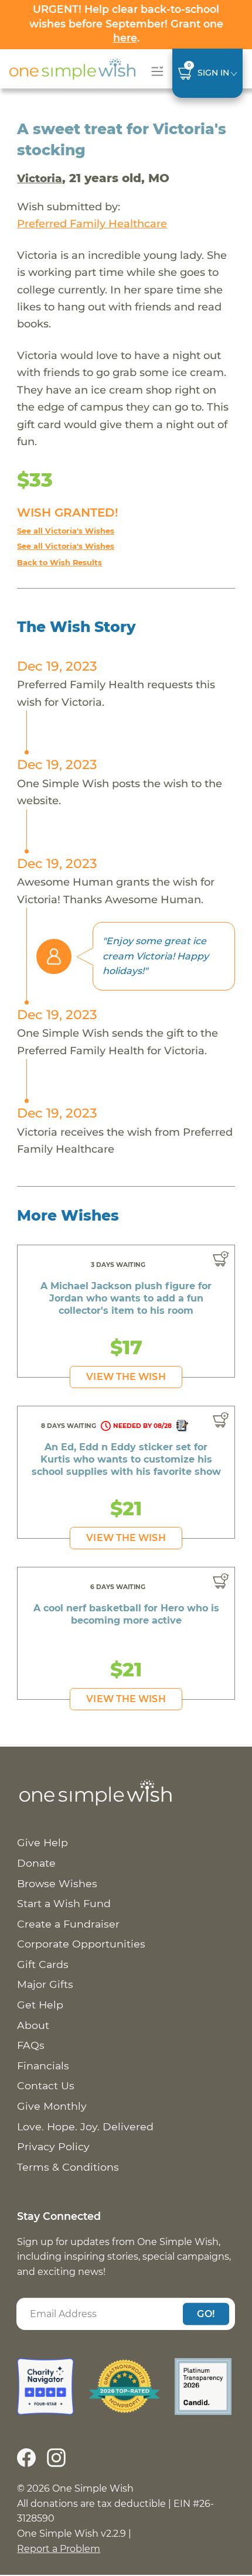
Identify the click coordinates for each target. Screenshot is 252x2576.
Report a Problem (59, 2549)
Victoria (40, 178)
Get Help (40, 2005)
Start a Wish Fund (64, 1903)
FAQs (31, 2045)
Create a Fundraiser (68, 1924)
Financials (43, 2066)
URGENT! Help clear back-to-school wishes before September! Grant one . (126, 23)
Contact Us (46, 2085)
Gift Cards (43, 1964)
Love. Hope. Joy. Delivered (85, 2126)
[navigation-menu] (155, 71)
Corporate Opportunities (81, 1944)
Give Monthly (52, 2106)
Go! (206, 2313)
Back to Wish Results (59, 563)
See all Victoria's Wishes (66, 531)
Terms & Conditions (68, 2167)
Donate (36, 1863)
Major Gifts (45, 1984)
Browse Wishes (57, 1883)
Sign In (213, 73)
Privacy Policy (53, 2146)
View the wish (126, 1377)
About (33, 2025)
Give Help (42, 1842)
